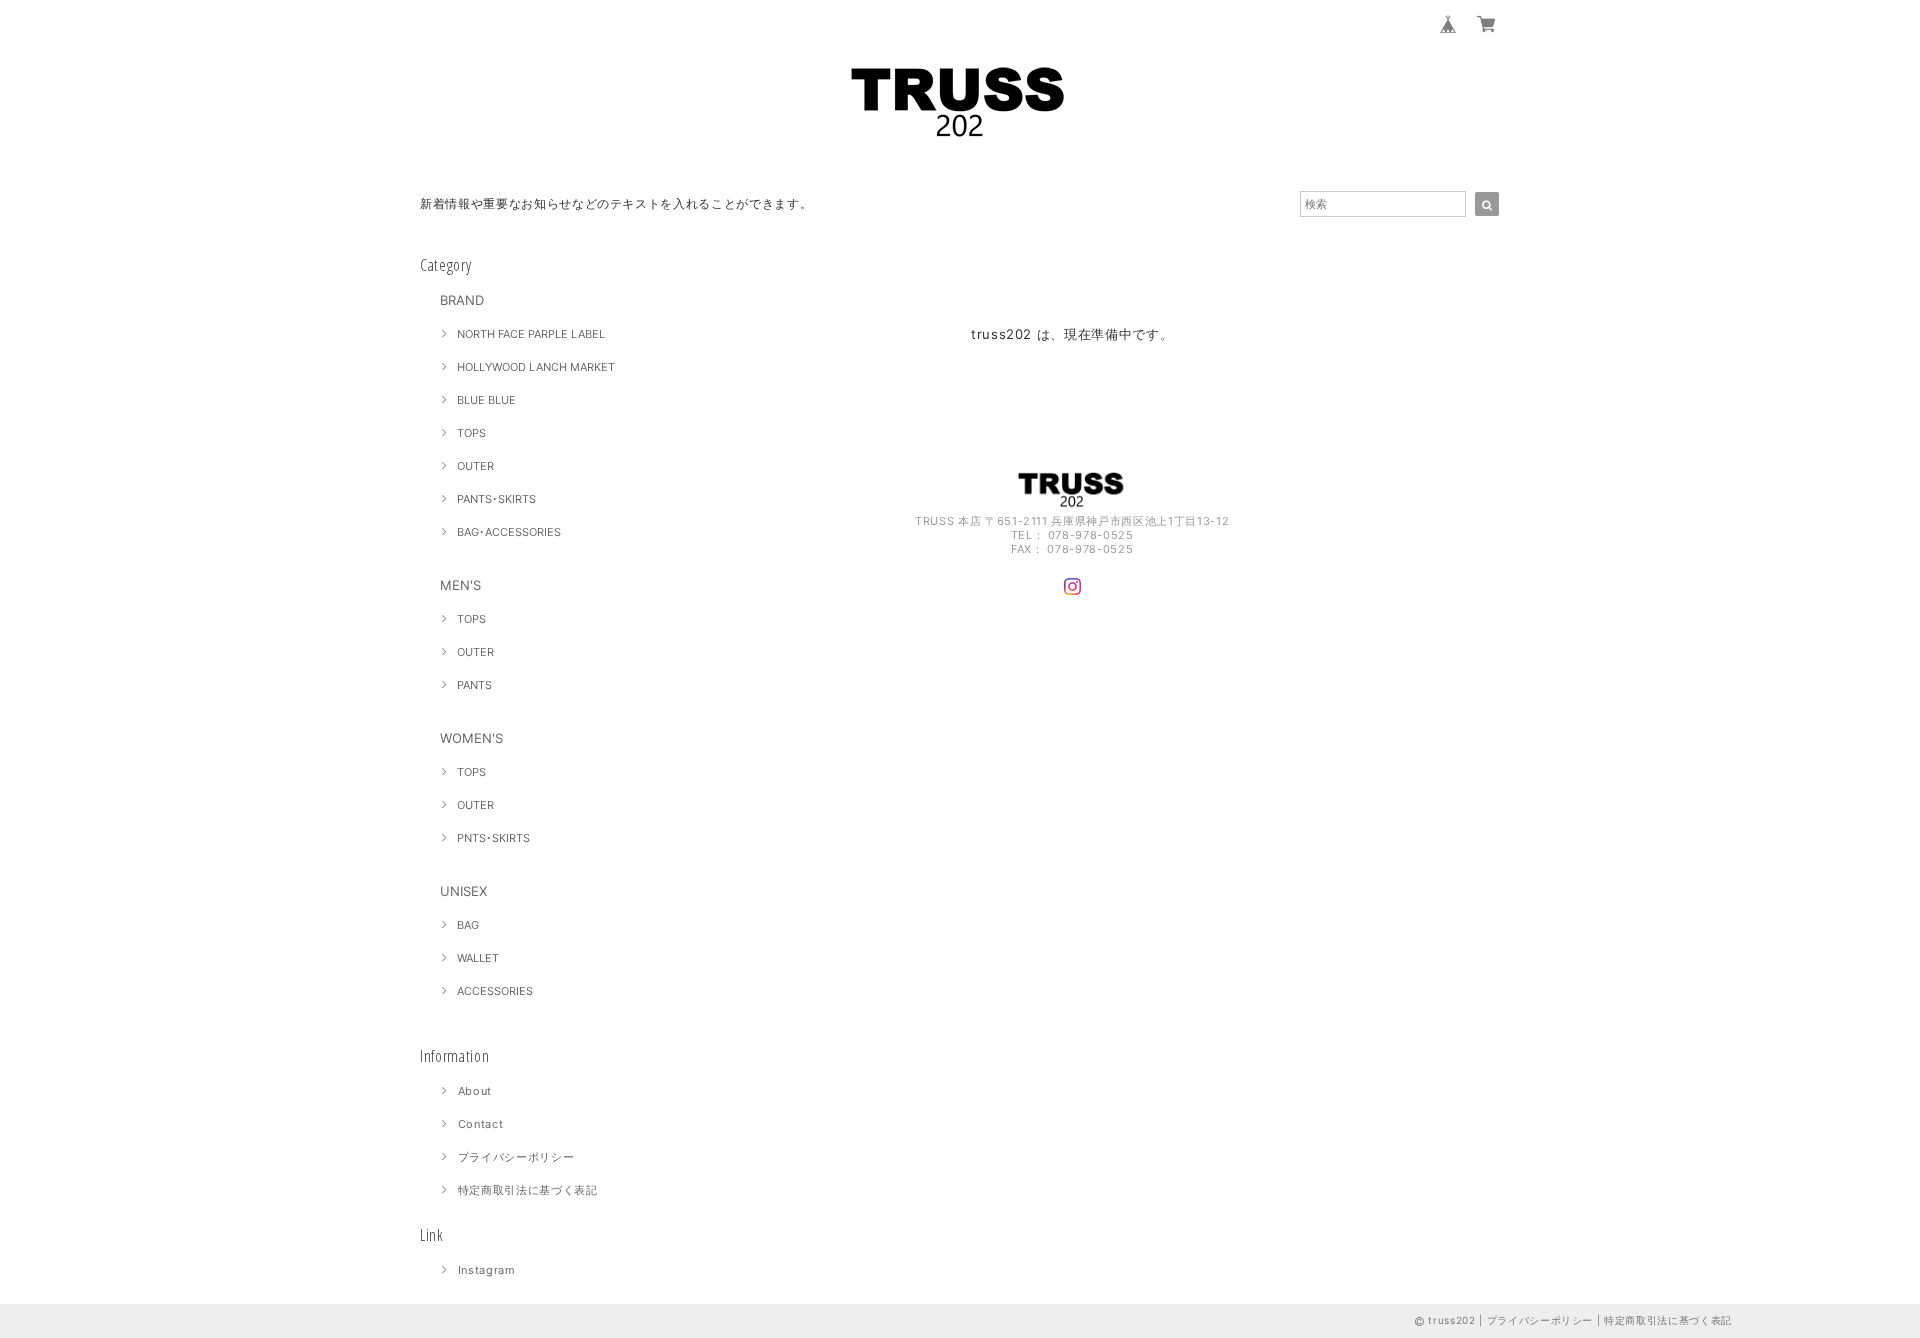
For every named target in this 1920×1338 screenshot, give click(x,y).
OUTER (475, 466)
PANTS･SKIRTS (496, 499)
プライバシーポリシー (516, 1157)
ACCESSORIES (495, 991)
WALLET (478, 958)
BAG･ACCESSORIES (509, 532)
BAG (468, 925)
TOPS (471, 433)
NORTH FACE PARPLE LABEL (531, 334)
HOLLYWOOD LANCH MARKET (536, 367)
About (475, 1091)
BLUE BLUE (486, 400)
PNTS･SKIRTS (493, 838)
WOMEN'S (471, 738)
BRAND (462, 300)
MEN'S (460, 585)
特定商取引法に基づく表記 (528, 1190)
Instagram (487, 1270)
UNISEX (463, 891)
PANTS (474, 685)
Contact (481, 1124)
